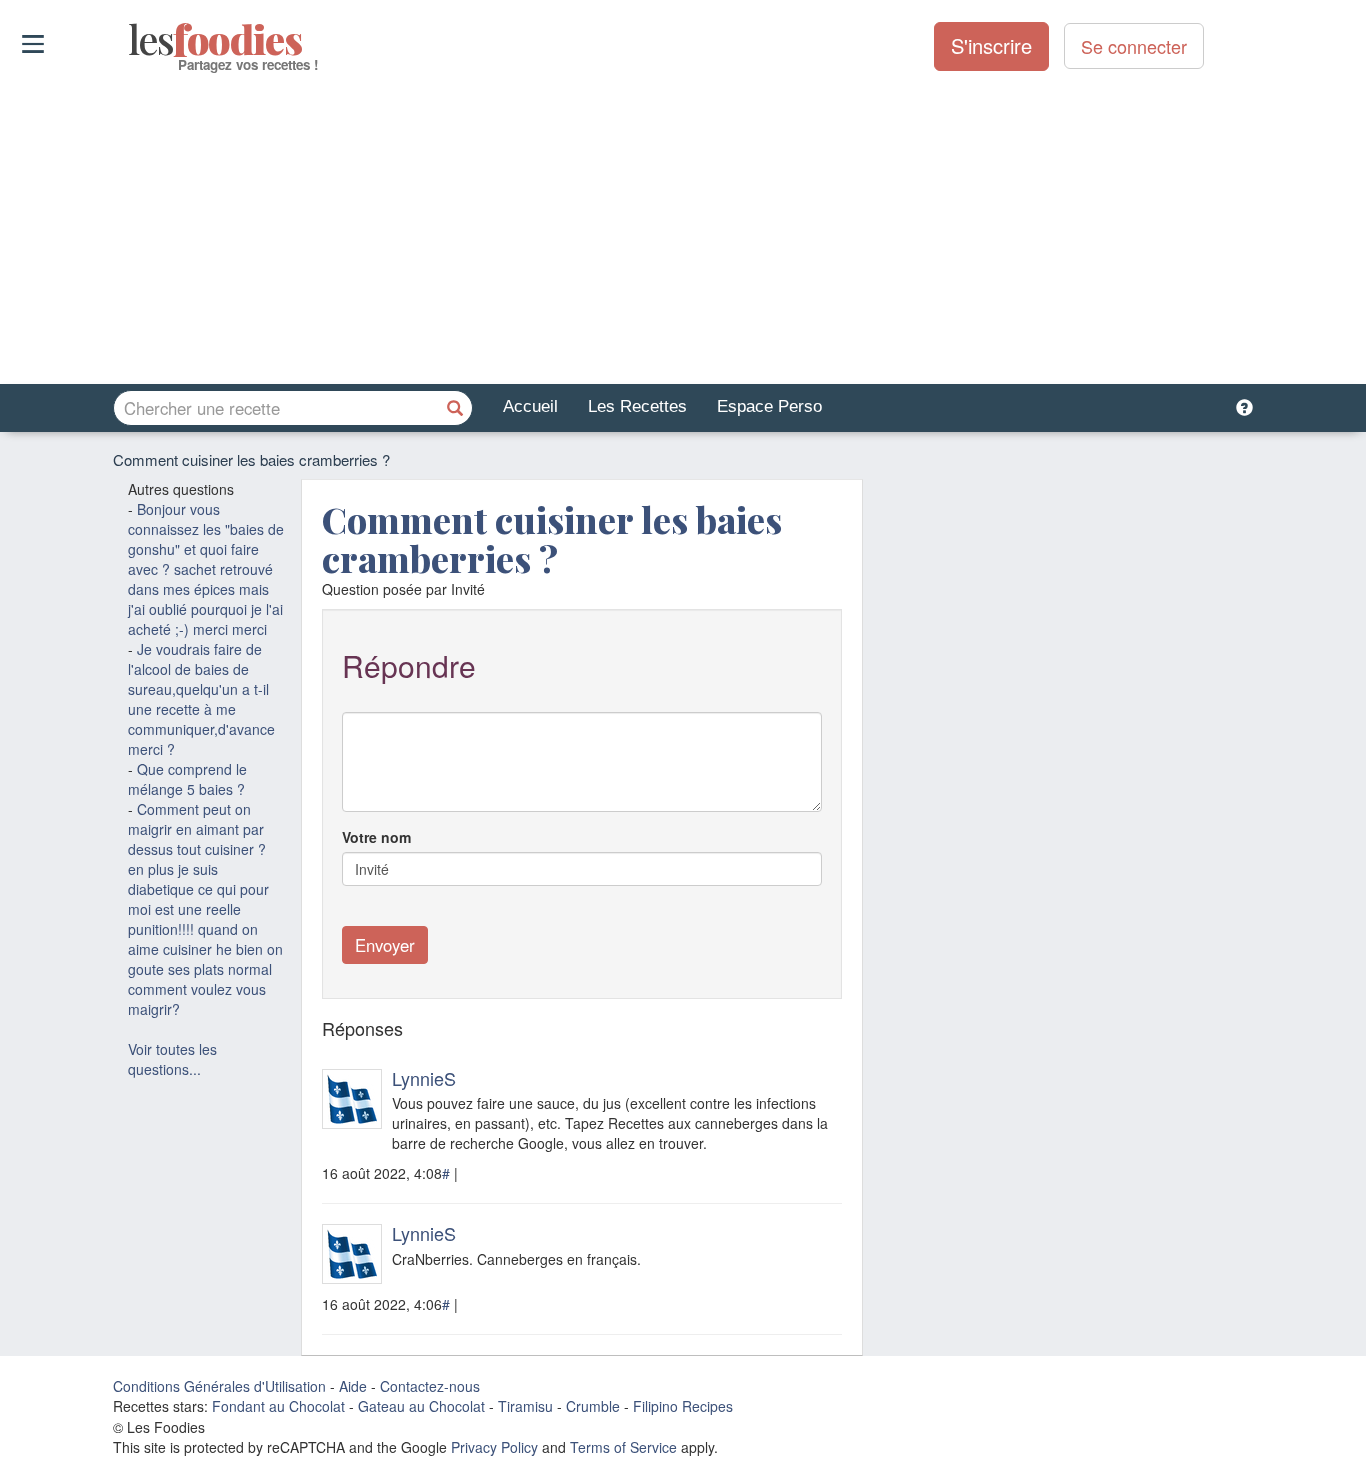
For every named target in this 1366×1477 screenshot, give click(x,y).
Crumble (593, 1406)
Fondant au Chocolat (278, 1406)
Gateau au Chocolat (421, 1406)
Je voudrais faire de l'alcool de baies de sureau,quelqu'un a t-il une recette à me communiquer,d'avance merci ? (201, 699)
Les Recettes (637, 406)
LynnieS (424, 1078)
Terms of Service (623, 1447)
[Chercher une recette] (455, 408)
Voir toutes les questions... (172, 1059)
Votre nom (376, 837)
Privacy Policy (494, 1447)
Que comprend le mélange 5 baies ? (187, 779)
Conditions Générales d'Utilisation (219, 1386)
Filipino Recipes (683, 1406)
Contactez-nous (430, 1386)
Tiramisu (525, 1406)
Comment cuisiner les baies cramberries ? (552, 539)
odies (130, 40)
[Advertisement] (683, 229)
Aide (353, 1386)
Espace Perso (769, 406)
